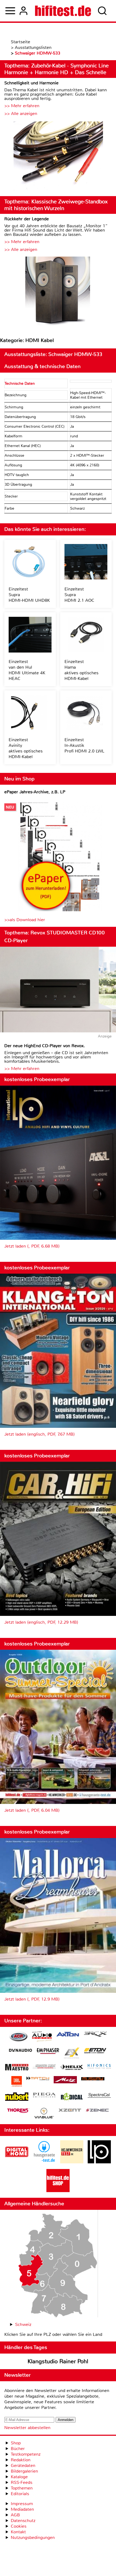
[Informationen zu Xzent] (70, 2111)
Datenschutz (23, 2521)
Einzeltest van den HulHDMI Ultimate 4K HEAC (27, 670)
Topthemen (22, 2488)
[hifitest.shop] (58, 2191)
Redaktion (21, 2460)
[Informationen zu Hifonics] (99, 2067)
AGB (15, 2515)
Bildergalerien (24, 2471)
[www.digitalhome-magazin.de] (17, 2162)
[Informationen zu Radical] (72, 2098)
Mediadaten (22, 2509)
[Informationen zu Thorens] (18, 2111)
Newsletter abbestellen (27, 2428)
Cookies (19, 2526)
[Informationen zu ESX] (72, 2054)
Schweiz (23, 2324)
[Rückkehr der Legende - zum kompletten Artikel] (58, 292)
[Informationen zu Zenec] (97, 2111)
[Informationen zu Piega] (44, 2096)
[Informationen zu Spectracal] (99, 2096)
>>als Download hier (25, 920)
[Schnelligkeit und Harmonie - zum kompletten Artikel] (58, 156)
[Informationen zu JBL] (17, 2082)
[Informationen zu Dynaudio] (21, 2050)
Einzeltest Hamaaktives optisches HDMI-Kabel (81, 670)
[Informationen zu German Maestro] (17, 2068)
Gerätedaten (23, 2465)
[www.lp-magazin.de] (99, 2162)
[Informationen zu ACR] (18, 2037)
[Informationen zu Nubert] (17, 2097)
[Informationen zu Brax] (95, 2035)
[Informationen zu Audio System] (42, 2037)
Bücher (18, 2449)
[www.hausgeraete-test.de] (44, 2162)
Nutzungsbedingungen (33, 2537)
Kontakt (18, 2532)
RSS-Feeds (22, 2482)
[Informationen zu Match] (38, 2079)
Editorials (20, 2494)
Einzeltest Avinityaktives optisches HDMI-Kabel (26, 748)
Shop (16, 2443)
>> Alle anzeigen (21, 114)
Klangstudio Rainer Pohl (58, 2361)
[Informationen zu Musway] (93, 2079)
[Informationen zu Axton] (68, 2035)
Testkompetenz (26, 2454)
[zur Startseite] (63, 11)
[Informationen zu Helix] (72, 2068)
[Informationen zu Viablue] (44, 2114)
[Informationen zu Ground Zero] (44, 2067)
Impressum (22, 2504)
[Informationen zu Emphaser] (48, 2052)
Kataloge (19, 2477)
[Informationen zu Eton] (95, 2051)
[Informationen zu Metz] (65, 2080)
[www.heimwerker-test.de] (72, 2162)
